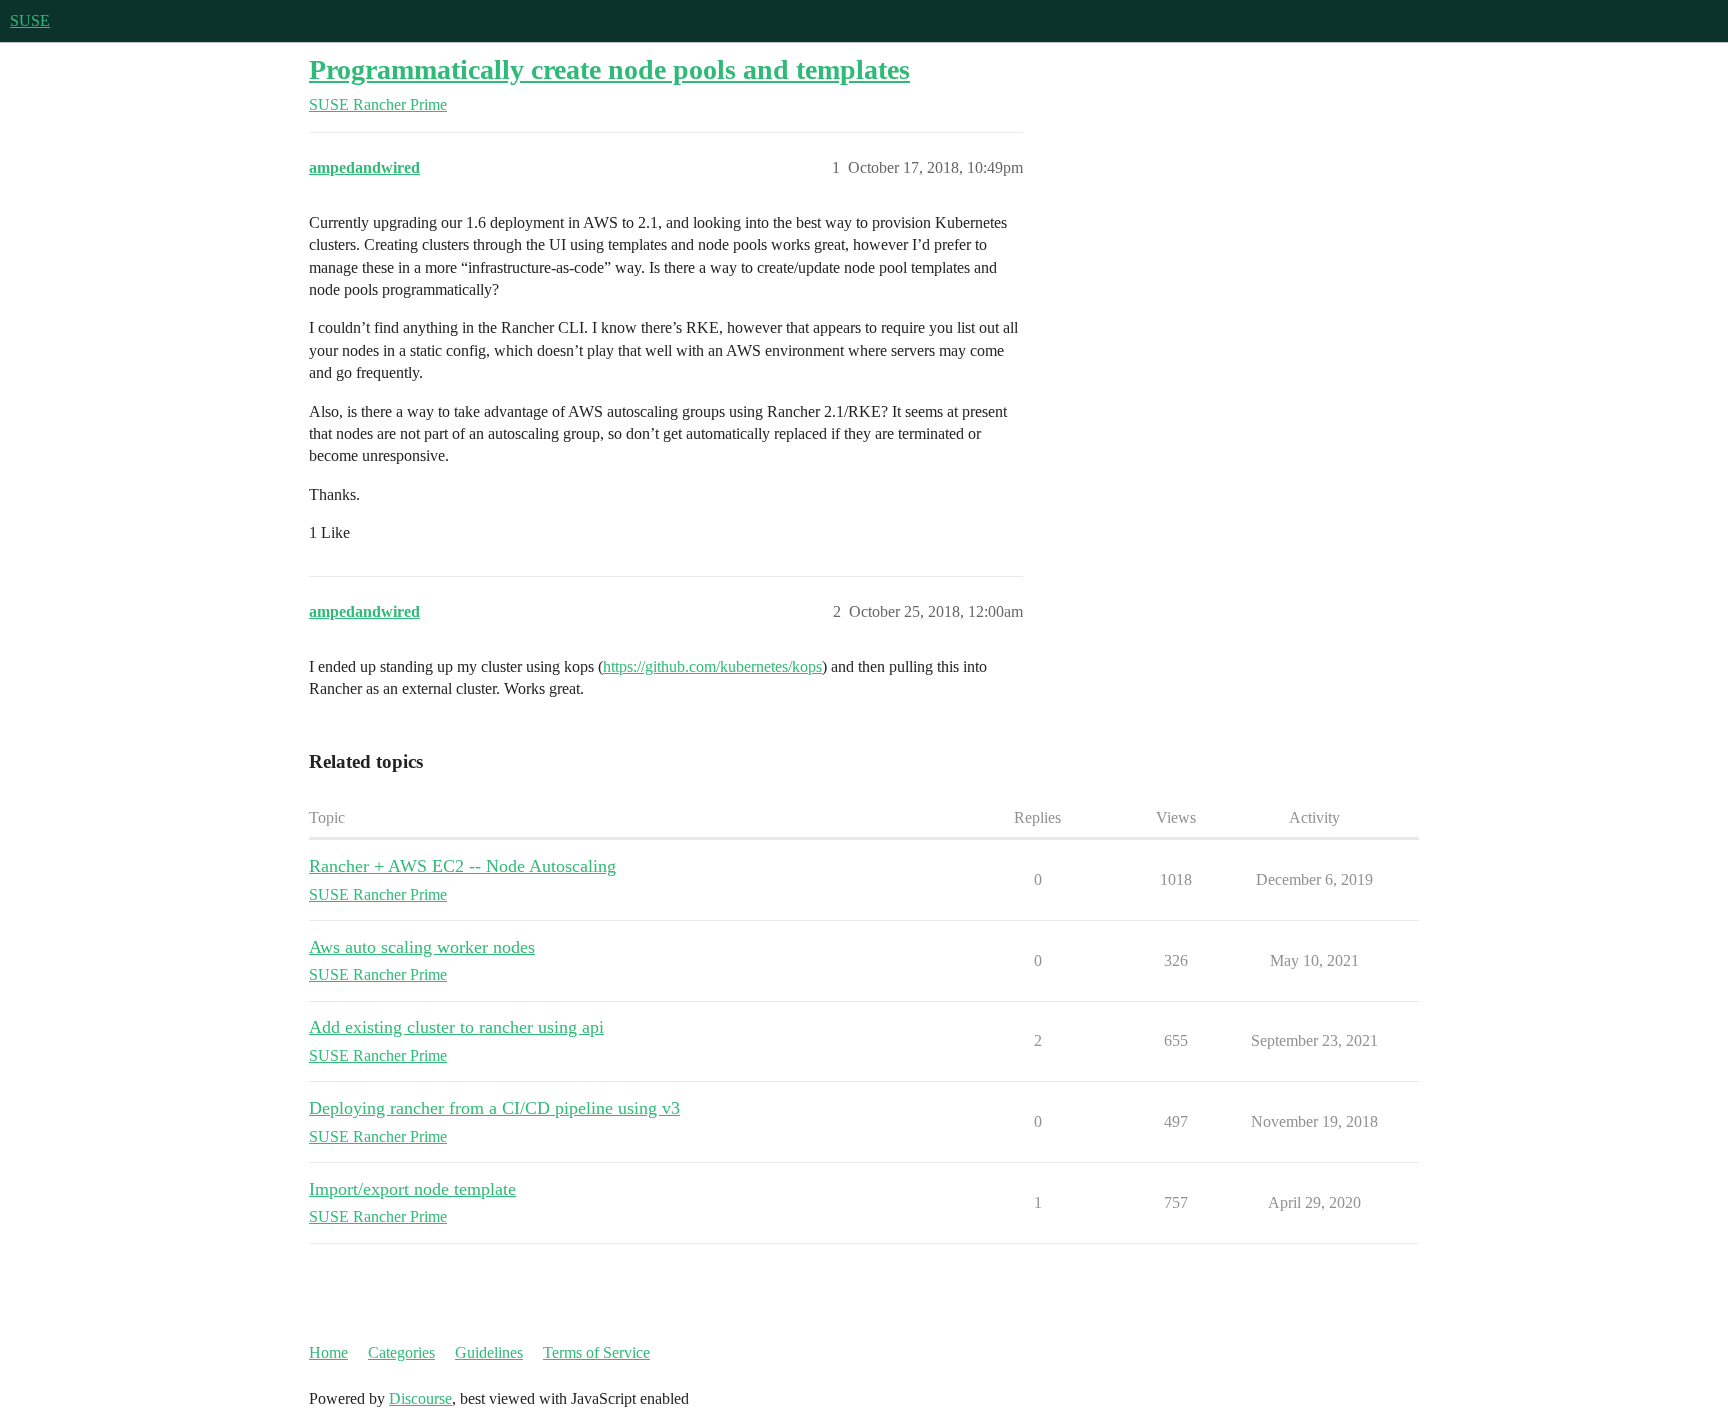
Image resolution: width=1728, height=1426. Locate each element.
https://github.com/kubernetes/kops (712, 666)
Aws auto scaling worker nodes (422, 947)
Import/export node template (412, 1189)
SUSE (30, 20)
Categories (401, 1352)
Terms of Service (596, 1352)
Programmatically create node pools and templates (609, 69)
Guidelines (489, 1352)
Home (328, 1352)
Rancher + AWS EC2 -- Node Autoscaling (462, 866)
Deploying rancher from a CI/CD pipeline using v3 (494, 1108)
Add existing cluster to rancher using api (456, 1027)
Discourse (420, 1398)
